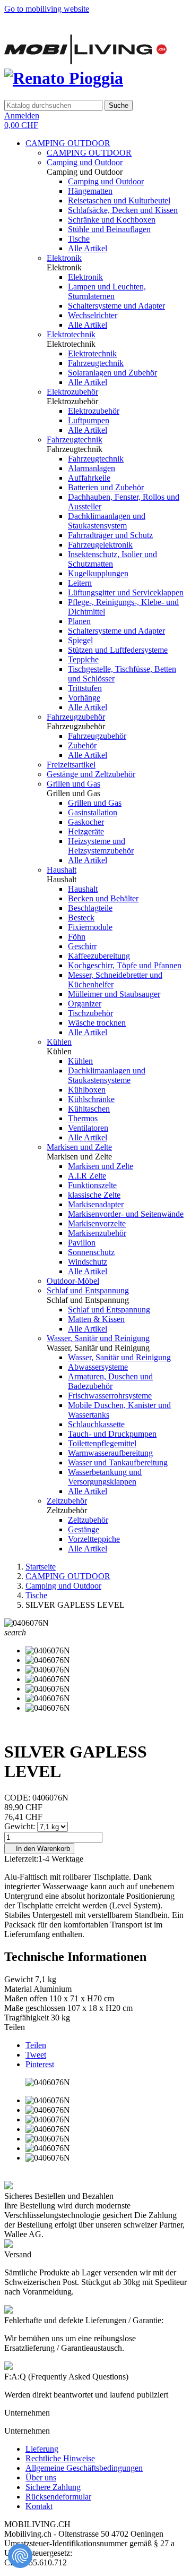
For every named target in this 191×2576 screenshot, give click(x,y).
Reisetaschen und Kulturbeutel (119, 201)
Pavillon (82, 1243)
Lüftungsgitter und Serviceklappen (126, 592)
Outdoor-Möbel (73, 1281)
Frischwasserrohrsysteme (110, 1396)
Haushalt (62, 870)
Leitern (80, 583)
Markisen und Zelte (79, 1147)
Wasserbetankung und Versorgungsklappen (105, 1477)
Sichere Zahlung (53, 2487)
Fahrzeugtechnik (96, 363)
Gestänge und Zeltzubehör (91, 774)
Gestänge (84, 1529)
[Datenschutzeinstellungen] (20, 2556)
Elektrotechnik (71, 334)
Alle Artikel (88, 248)
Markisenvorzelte (97, 1223)
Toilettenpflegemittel (102, 1443)
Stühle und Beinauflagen (109, 229)
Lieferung (42, 2449)
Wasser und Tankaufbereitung (118, 1462)
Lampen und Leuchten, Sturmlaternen (107, 291)
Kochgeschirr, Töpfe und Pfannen (125, 965)
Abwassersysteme (98, 1367)
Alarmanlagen (92, 468)
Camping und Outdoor (85, 162)
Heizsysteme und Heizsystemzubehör (101, 846)
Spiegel (80, 640)
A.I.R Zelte (87, 1176)
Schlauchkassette (96, 1424)
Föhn (77, 937)
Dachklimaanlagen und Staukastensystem (107, 521)
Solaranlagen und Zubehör (112, 373)
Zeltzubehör (67, 1501)
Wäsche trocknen (97, 1023)
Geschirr (82, 946)
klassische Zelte (94, 1195)
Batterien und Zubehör (106, 487)
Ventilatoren (88, 1128)
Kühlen (59, 1042)
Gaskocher (86, 822)
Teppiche (83, 659)
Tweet (36, 2055)
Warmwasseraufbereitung (110, 1453)
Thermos (83, 1118)
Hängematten (90, 191)
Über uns (41, 2477)
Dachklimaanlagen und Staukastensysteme (107, 1075)
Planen (79, 621)
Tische (79, 239)
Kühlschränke (91, 1099)
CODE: (18, 1798)
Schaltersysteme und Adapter (116, 306)
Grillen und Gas (73, 784)
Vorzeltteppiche (94, 1539)
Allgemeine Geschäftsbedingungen (84, 2468)
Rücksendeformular (58, 2497)
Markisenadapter (96, 1204)
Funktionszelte (92, 1185)
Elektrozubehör (72, 392)
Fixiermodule (90, 927)
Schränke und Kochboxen (112, 220)
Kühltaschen (89, 1109)
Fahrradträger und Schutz (110, 535)
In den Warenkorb (39, 1849)
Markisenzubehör (97, 1233)
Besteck (81, 918)
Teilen (36, 2045)
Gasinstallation (93, 812)
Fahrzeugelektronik (100, 545)
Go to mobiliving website (47, 9)
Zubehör (82, 745)
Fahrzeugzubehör (76, 717)
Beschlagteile (90, 908)
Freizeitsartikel (71, 765)
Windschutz (88, 1262)
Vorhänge (84, 698)
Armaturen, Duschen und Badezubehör (110, 1381)
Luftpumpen (89, 420)
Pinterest (40, 2064)
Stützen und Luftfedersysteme (118, 650)
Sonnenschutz (91, 1252)
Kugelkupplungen (98, 573)
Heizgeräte (86, 831)
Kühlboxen (87, 1090)
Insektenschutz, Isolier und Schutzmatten (112, 559)
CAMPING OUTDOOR (68, 143)
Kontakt (39, 2506)
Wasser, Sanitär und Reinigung (98, 1338)
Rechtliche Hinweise (60, 2458)
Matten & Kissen (96, 1319)
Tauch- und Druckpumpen (112, 1434)
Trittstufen (85, 688)
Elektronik (64, 258)
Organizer (85, 1004)
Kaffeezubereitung (99, 956)
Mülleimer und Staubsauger (114, 994)
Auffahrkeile (89, 478)
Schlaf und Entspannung (88, 1290)
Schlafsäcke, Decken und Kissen (123, 210)
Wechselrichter (93, 315)
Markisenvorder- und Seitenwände (126, 1214)
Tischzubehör (90, 1013)
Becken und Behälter (103, 898)
